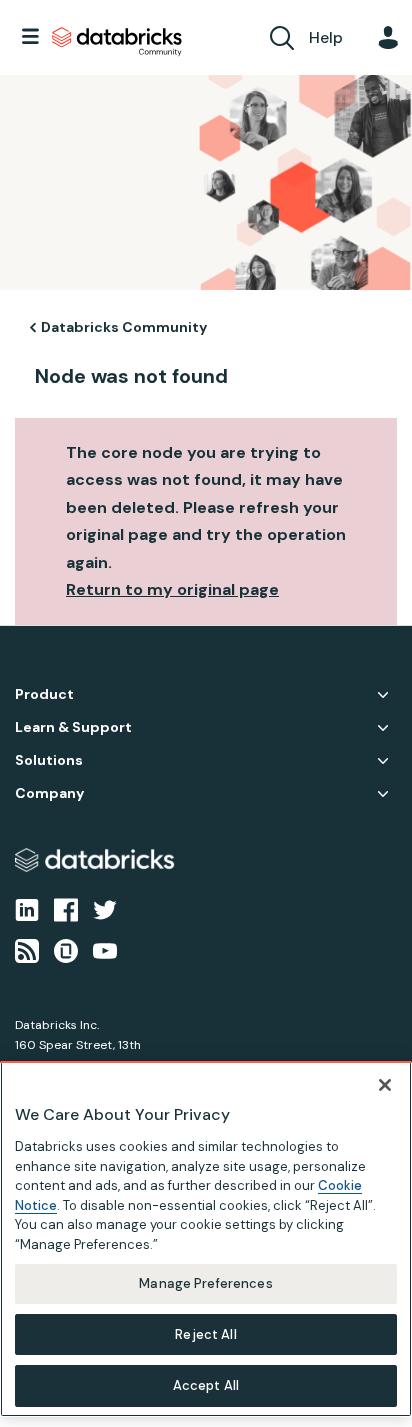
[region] (206, 1239)
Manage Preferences (205, 1283)
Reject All (205, 1334)
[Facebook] (66, 909)
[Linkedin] (27, 909)
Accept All (206, 1385)
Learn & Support (73, 727)
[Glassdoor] (66, 949)
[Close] (385, 1085)
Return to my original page (172, 589)
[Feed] (27, 949)
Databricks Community (117, 42)
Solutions (49, 760)
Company (49, 793)
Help (326, 37)
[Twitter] (105, 909)
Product (44, 694)
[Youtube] (105, 949)
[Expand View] (383, 695)
